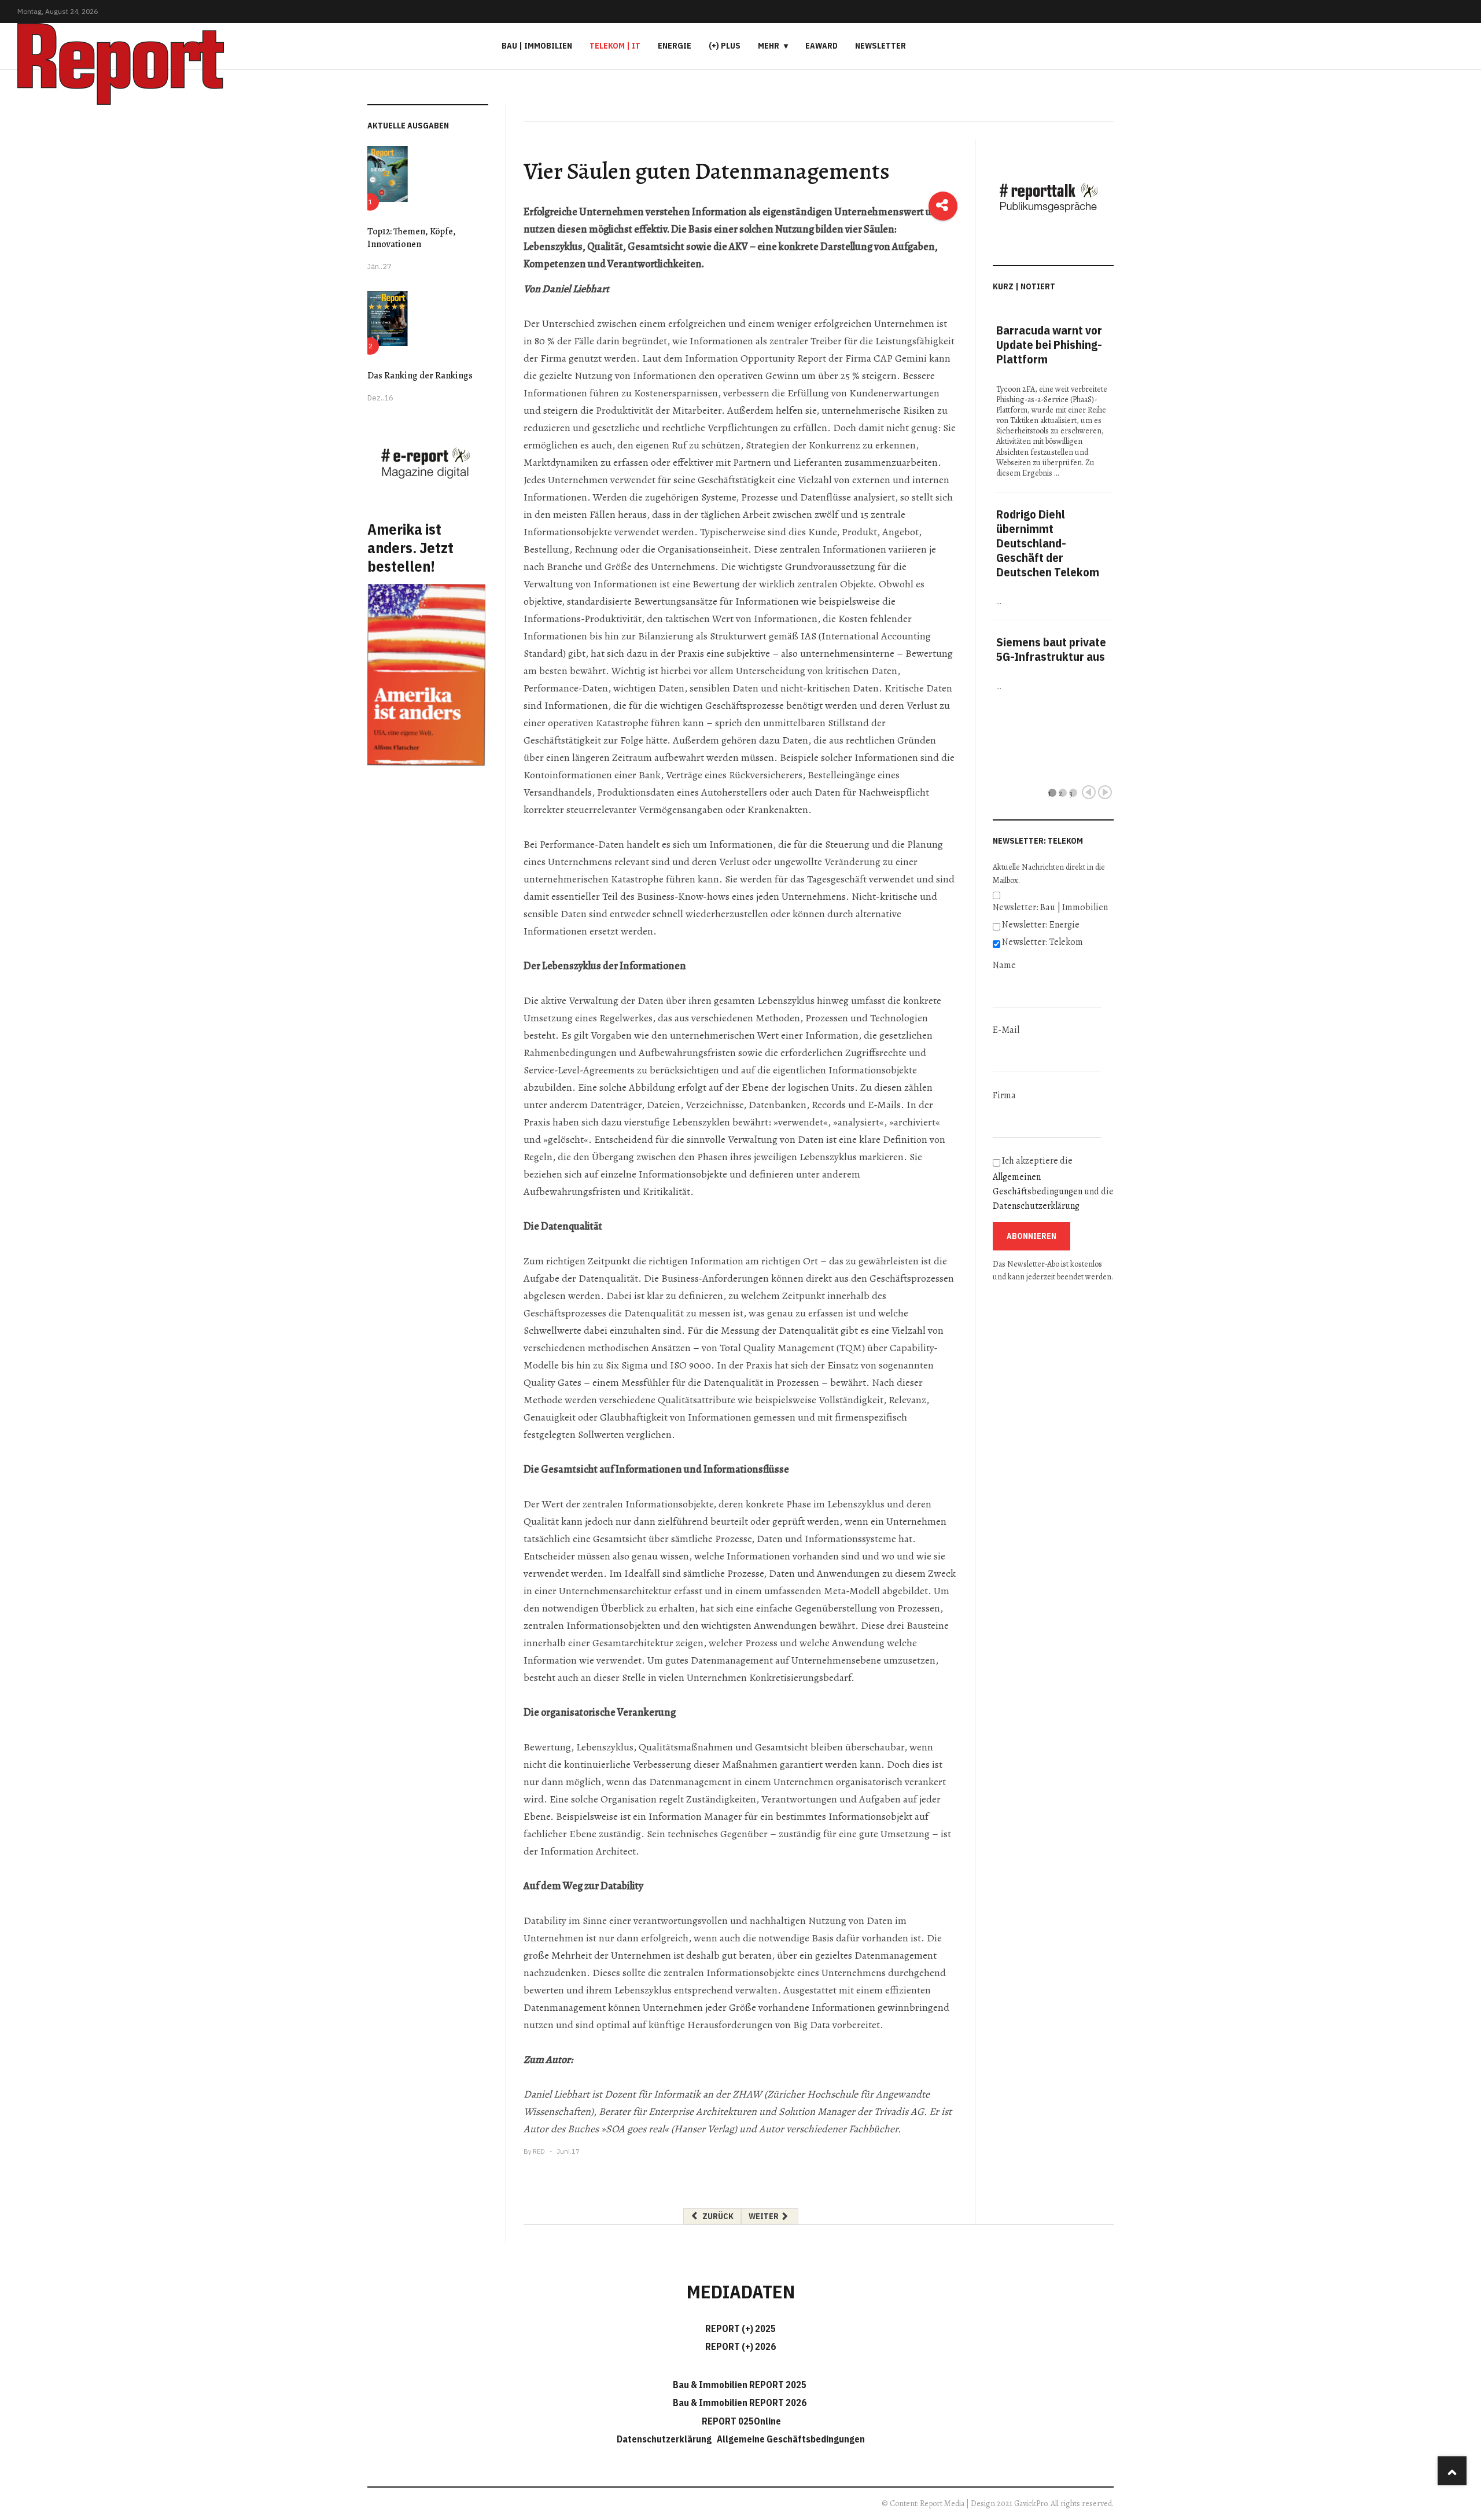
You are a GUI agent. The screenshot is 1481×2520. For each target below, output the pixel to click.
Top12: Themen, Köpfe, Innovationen (412, 238)
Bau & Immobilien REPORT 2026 (740, 2403)
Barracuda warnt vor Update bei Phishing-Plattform (1049, 345)
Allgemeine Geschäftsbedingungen (791, 2439)
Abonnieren (1031, 1236)
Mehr (769, 46)
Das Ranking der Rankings (420, 376)
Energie (675, 46)
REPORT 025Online (740, 2421)
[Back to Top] (1452, 2471)
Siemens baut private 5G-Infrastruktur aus (1051, 649)
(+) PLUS (725, 46)
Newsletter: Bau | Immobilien (1050, 907)
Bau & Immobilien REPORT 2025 (740, 2385)
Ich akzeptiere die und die (1053, 1183)
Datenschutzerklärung (1036, 1206)
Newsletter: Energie (1041, 925)
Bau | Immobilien (537, 46)
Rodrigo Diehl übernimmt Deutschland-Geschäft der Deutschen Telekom (1048, 543)
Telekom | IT (615, 46)
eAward (821, 46)
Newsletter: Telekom (1042, 942)
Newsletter (881, 46)
